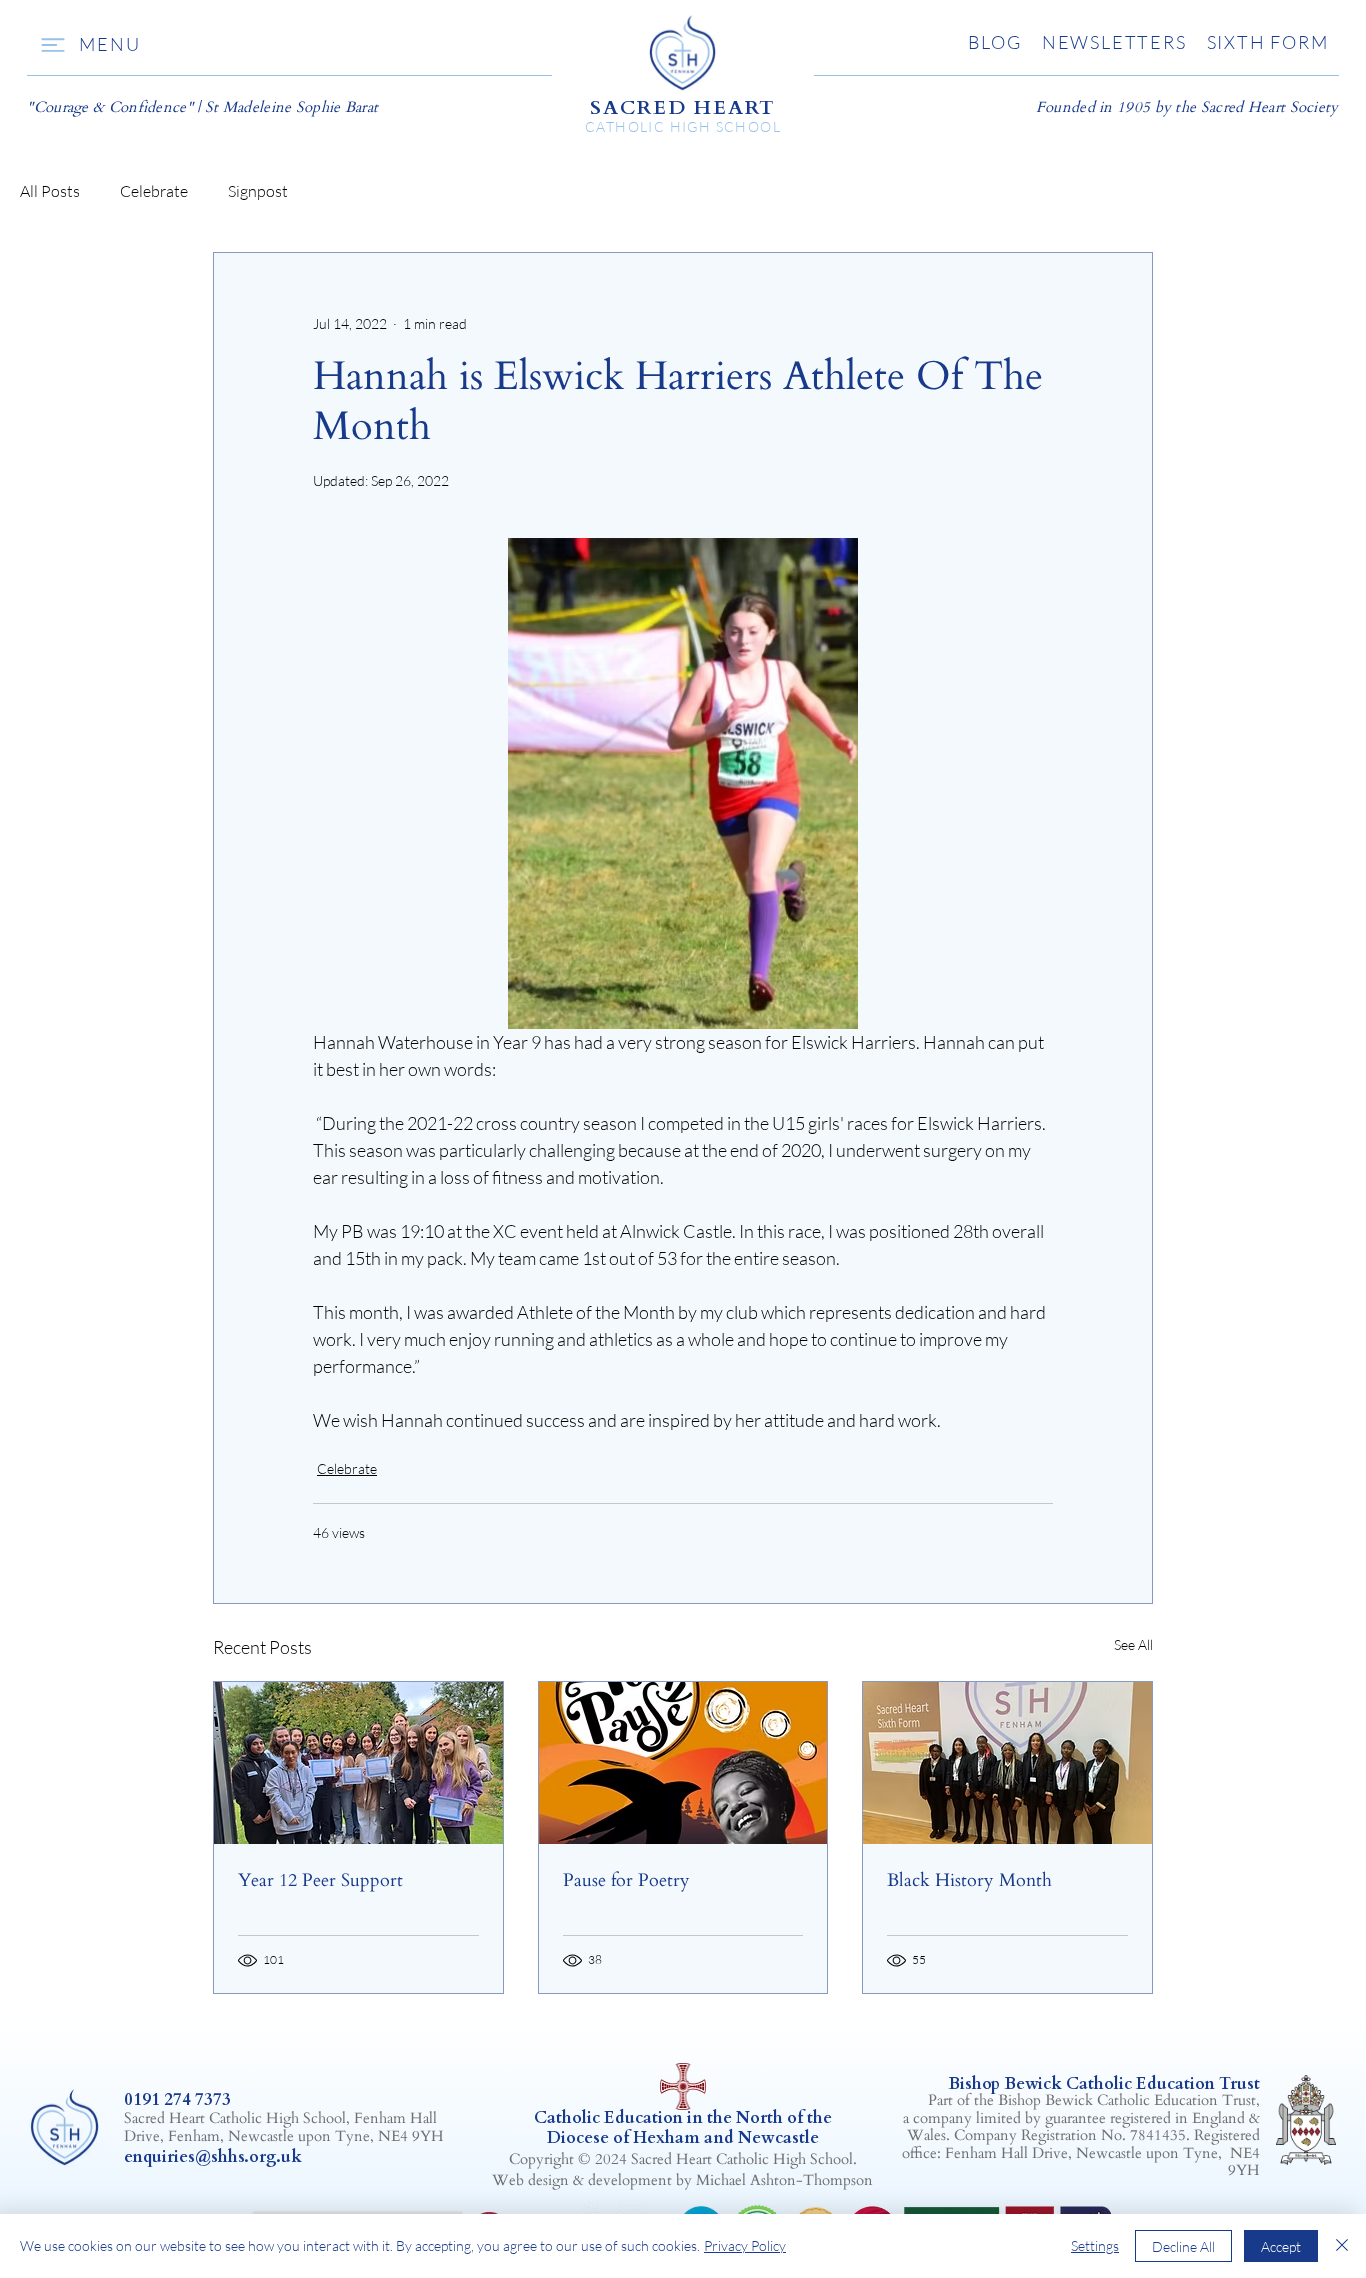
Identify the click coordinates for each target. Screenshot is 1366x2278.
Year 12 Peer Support (320, 1880)
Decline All (1183, 2246)
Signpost (258, 191)
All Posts (50, 191)
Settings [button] (1095, 2245)
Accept (1281, 2246)
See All (1133, 1644)
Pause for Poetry (626, 1880)
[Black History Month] (1007, 1763)
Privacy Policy (745, 2245)
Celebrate (154, 191)
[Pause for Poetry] (683, 1763)
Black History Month (969, 1880)
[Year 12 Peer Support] (358, 1763)
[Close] (1342, 2246)
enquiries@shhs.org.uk (213, 2157)
